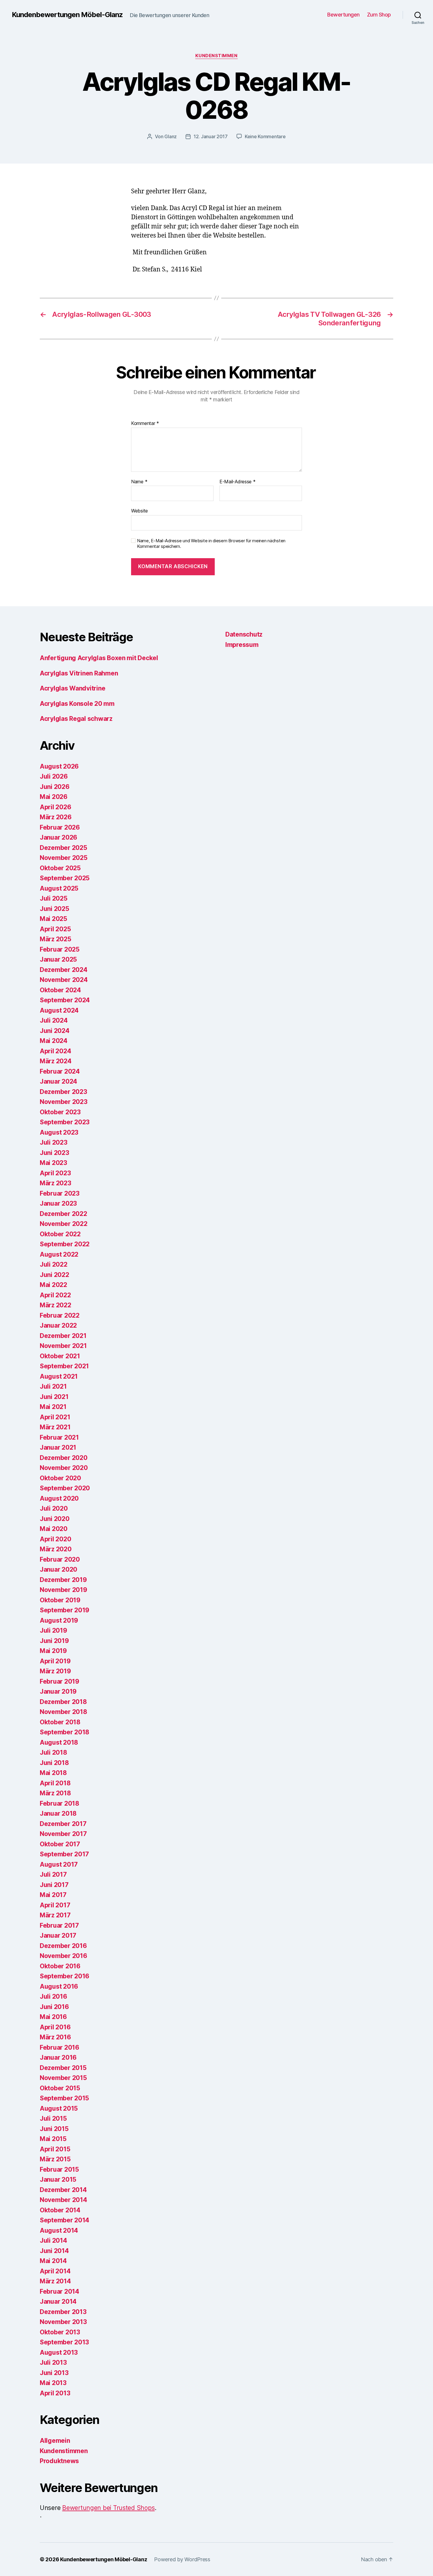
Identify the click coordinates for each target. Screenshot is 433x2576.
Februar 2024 (60, 1071)
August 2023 (59, 1132)
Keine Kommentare (265, 136)
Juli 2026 (54, 776)
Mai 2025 (53, 919)
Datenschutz (244, 634)
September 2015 (64, 2098)
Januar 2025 (58, 959)
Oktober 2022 (60, 1234)
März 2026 (56, 817)
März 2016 (55, 2037)
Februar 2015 (59, 2169)
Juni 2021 (54, 1397)
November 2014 (63, 2200)
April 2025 (55, 929)
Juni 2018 (54, 1763)
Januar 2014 (58, 2301)
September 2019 (65, 1610)
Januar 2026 (58, 837)
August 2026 (59, 766)
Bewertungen (343, 15)
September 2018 (65, 1732)
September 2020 (65, 1488)
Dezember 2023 (63, 1092)
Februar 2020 (60, 1559)
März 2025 (56, 939)
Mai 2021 (53, 1407)
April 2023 (55, 1173)
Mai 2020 (54, 1529)
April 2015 (55, 2149)
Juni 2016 (54, 2007)
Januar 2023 (58, 1203)
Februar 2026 (60, 827)
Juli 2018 (53, 1752)
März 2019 (55, 1671)
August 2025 (59, 888)
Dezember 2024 (64, 970)
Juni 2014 (54, 2251)
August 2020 (59, 1498)
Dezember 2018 (63, 1702)
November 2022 (64, 1224)
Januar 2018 (58, 1813)
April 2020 (55, 1539)
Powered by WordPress (182, 2559)
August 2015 (59, 2108)
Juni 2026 (55, 787)
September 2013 (64, 2342)
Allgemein (55, 2441)
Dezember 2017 (63, 1824)
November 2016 (63, 1956)
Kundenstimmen (216, 56)
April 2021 (55, 1417)
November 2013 (63, 2322)
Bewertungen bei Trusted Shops (108, 2508)
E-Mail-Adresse (238, 482)
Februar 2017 (59, 1925)
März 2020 (56, 1549)
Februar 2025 (60, 949)
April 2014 (55, 2271)
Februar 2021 (59, 1437)
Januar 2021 (58, 1447)
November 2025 (64, 858)
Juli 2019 (53, 1630)
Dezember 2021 (63, 1336)
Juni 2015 (54, 2129)
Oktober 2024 (60, 990)
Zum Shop (379, 15)
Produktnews (59, 2461)
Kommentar (145, 423)
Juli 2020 (54, 1508)
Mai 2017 (53, 1895)
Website (139, 511)
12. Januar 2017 (211, 136)
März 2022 (56, 1305)
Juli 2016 (53, 1996)
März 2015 (55, 2159)
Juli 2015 (53, 2118)
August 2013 (59, 2352)
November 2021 (63, 1346)
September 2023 (65, 1122)
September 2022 (65, 1244)
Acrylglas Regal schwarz (76, 719)
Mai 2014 (53, 2261)
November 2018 (63, 1712)
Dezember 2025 (63, 848)
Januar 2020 (58, 1569)
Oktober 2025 (60, 868)
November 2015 (63, 2078)
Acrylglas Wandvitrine (72, 688)
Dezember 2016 (63, 1946)
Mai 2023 (53, 1163)
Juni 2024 (55, 1031)
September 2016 (65, 1976)
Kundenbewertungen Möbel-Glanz (67, 15)
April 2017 (55, 1905)
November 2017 (63, 1834)
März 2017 (55, 1915)
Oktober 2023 (60, 1112)
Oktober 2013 (60, 2332)
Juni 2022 (54, 1275)
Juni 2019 (54, 1641)
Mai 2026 (54, 797)
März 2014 (55, 2281)
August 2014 (59, 2230)
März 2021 (55, 1427)
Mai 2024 (54, 1041)
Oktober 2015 (60, 2088)
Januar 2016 (58, 2057)
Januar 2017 (58, 1935)
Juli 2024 (54, 1020)
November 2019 (63, 1590)
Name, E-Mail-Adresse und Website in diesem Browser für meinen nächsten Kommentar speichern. (211, 544)
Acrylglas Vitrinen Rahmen (79, 673)
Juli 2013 (53, 2362)
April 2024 (55, 1051)
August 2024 (59, 1010)
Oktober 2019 (60, 1600)
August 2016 (59, 1986)
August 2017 (59, 1864)
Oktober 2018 (60, 1722)
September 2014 (65, 2220)
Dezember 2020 (64, 1458)
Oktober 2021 (60, 1356)
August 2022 (59, 1254)
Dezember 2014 (63, 2190)
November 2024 (64, 980)
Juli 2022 (54, 1264)
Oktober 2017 (60, 1844)
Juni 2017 (54, 1885)
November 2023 (64, 1102)
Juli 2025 (54, 898)
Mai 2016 (53, 2017)
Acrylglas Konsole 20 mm (77, 704)
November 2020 (64, 1468)
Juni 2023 (54, 1153)
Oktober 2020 (60, 1478)
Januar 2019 (58, 1691)
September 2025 (65, 878)
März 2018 (55, 1793)
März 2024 (56, 1061)
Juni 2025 (54, 909)
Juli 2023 (54, 1142)
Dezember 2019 (63, 1580)
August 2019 (59, 1620)
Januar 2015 (58, 2179)
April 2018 (55, 1783)
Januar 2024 (58, 1081)
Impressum (242, 645)
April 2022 (55, 1295)
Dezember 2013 (63, 2312)
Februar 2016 (60, 2047)
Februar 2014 (60, 2291)
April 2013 (55, 2393)
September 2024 (65, 1000)
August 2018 (59, 1742)
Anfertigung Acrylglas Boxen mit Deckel (99, 658)
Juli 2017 (53, 1874)
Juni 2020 (55, 1519)
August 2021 (59, 1376)
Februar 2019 (60, 1681)
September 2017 (64, 1854)
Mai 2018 (53, 1773)
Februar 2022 (60, 1315)
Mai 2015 (53, 2139)
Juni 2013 (54, 2373)
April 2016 (55, 2027)
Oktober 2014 (60, 2210)
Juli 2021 (53, 1386)
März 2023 (56, 1183)
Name (139, 482)
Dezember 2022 (63, 1214)
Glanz (171, 136)
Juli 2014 (53, 2240)
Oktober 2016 (60, 1966)
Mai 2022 (53, 1285)
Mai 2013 (53, 2383)
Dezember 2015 (63, 2068)
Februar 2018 (60, 1803)
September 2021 (64, 1366)
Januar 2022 (58, 1325)
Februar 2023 (60, 1193)
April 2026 (55, 807)
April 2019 (55, 1661)
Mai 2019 (53, 1651)
